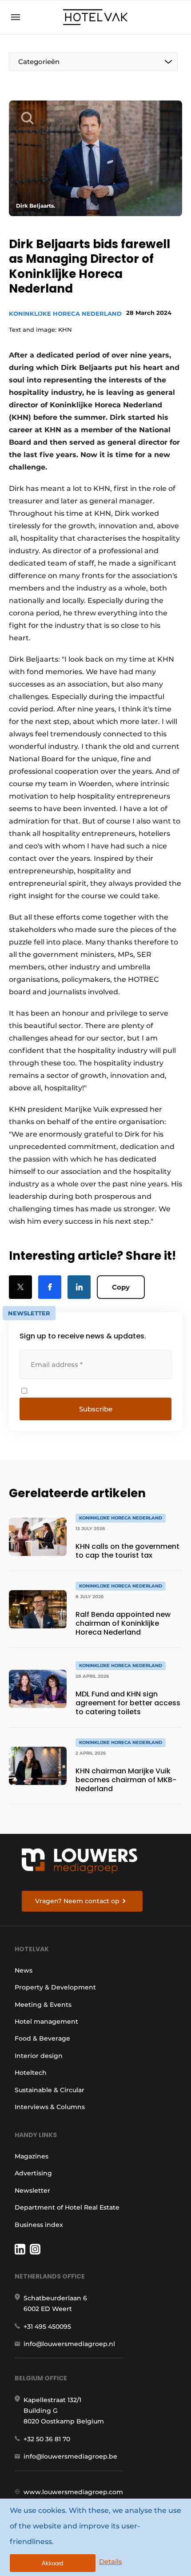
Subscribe (96, 1409)
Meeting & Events (43, 2005)
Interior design (39, 2056)
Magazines (32, 2156)
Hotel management (46, 2021)
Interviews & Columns (50, 2107)
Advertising (33, 2173)
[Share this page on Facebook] (50, 1287)
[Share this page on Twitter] (20, 1287)
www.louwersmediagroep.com (73, 2492)
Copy (121, 1287)
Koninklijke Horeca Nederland (65, 313)
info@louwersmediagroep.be (70, 2456)
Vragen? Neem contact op (77, 1901)
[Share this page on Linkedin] (79, 1287)
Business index (39, 2225)
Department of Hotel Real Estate (67, 2207)
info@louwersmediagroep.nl (69, 2344)
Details (111, 2562)
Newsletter (32, 2190)
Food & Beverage (42, 2038)
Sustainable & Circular (50, 2090)
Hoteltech (31, 2073)
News (24, 1970)
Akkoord (52, 2563)
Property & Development (55, 1987)
